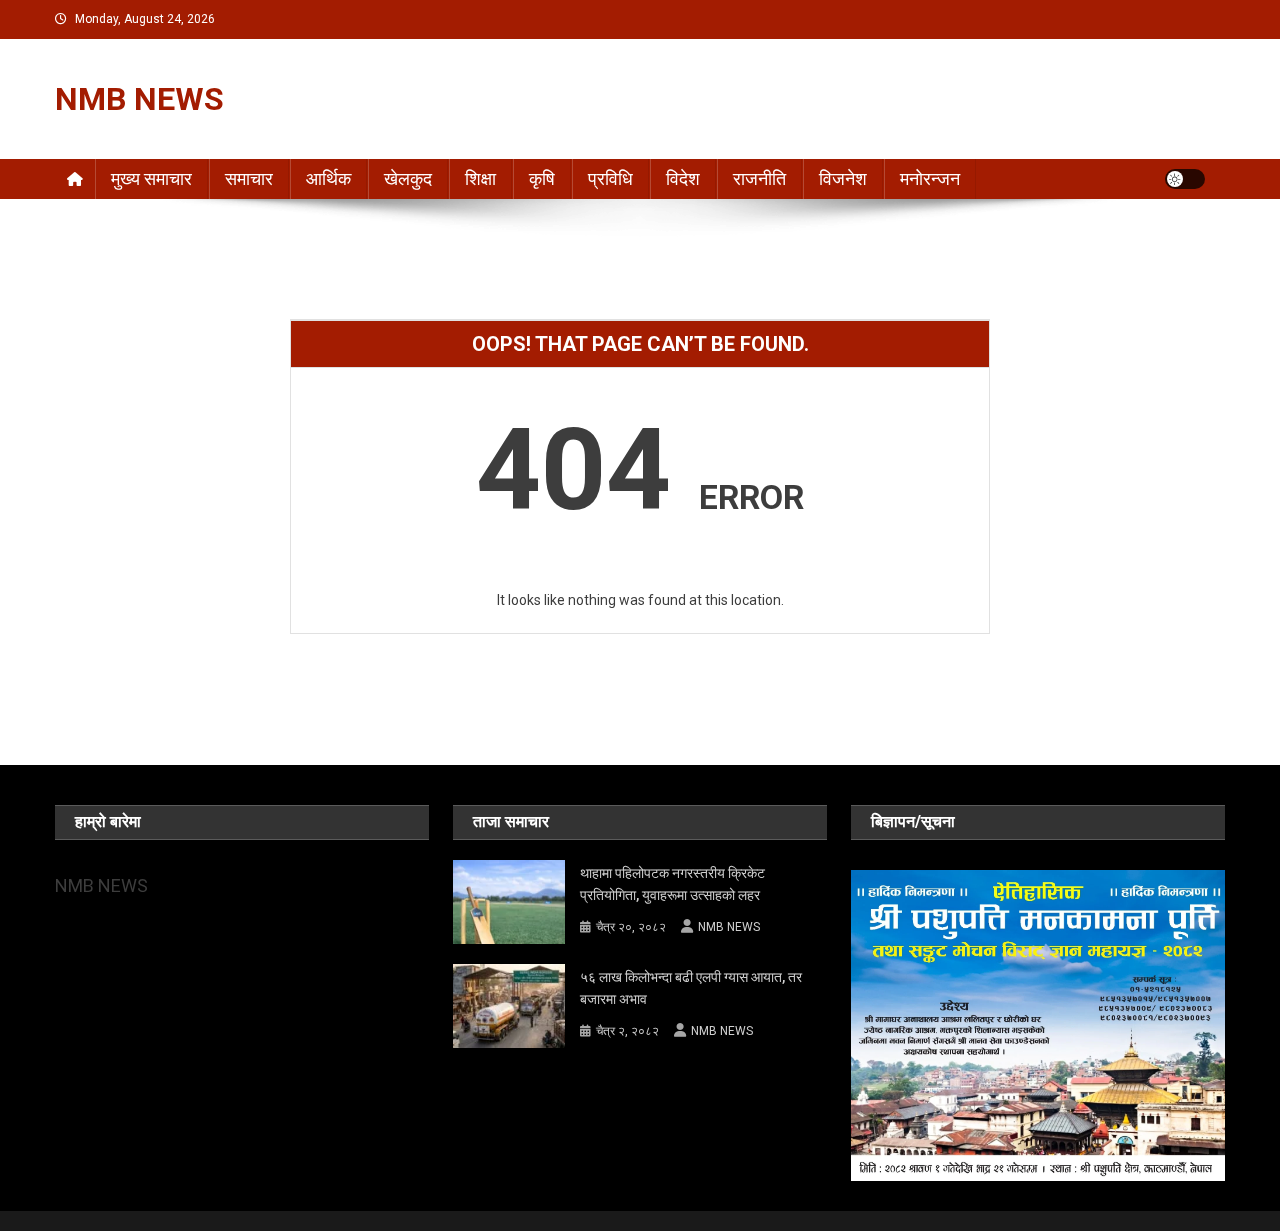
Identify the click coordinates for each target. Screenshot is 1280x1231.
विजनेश (843, 178)
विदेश (683, 178)
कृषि (542, 178)
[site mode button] (1185, 179)
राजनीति (759, 178)
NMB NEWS (139, 99)
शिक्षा (480, 178)
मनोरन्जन (930, 178)
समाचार (249, 178)
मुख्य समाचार (151, 178)
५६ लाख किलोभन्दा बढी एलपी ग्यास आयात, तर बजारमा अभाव (691, 988)
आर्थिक (328, 178)
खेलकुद (408, 178)
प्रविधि (610, 178)
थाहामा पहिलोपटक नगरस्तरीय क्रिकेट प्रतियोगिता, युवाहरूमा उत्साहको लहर (672, 884)
